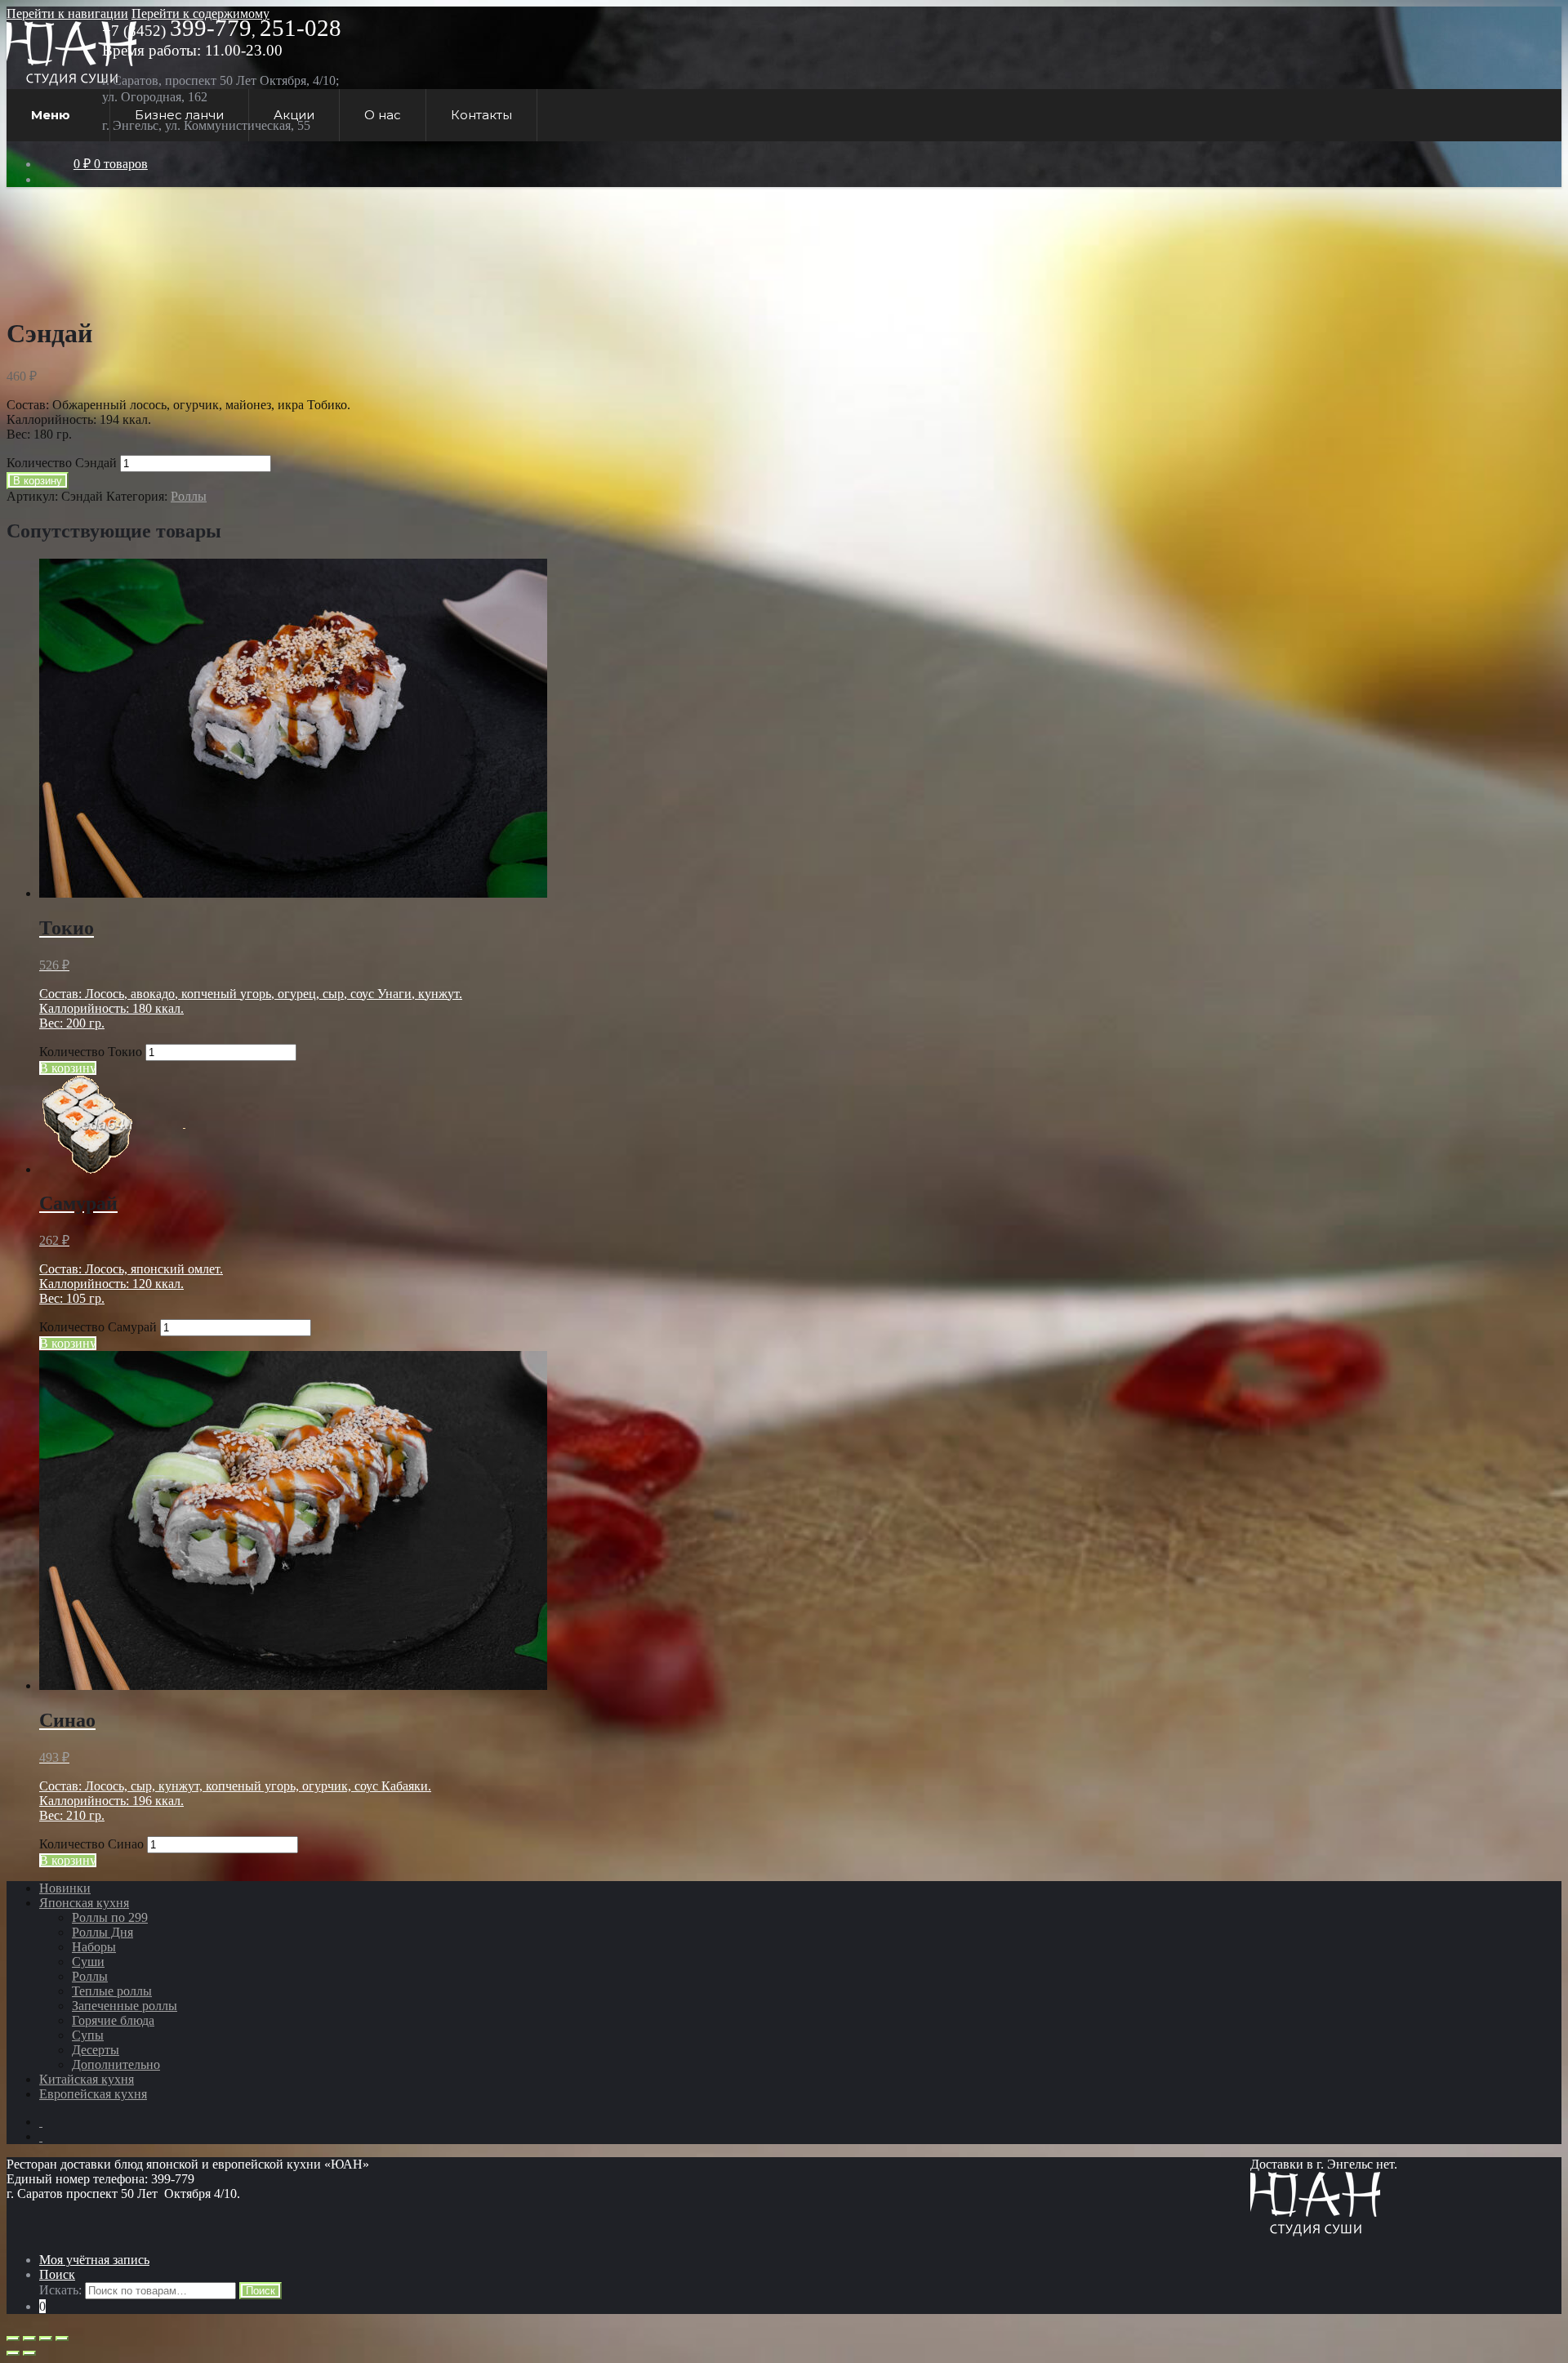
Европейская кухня (93, 2094)
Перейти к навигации (67, 13)
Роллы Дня (102, 1932)
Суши (88, 1962)
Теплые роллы (112, 1991)
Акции (294, 115)
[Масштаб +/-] (62, 2338)
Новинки (65, 1888)
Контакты (481, 115)
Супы (88, 2035)
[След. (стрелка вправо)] (29, 2353)
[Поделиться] (29, 2338)
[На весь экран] (46, 2338)
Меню (51, 115)
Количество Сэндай (62, 463)
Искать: (60, 2290)
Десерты (96, 2050)
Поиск (57, 2274)
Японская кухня (84, 1903)
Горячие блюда (113, 2020)
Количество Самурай (98, 1327)
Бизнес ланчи (179, 115)
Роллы (189, 496)
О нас (383, 115)
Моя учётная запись (94, 2260)
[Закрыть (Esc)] (13, 2338)
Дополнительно (116, 2064)
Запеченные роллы (125, 2006)
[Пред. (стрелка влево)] (13, 2353)
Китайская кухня (87, 2079)
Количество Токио (91, 1052)
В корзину (38, 481)
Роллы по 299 (110, 1917)
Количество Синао (91, 1844)
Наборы (94, 1947)
